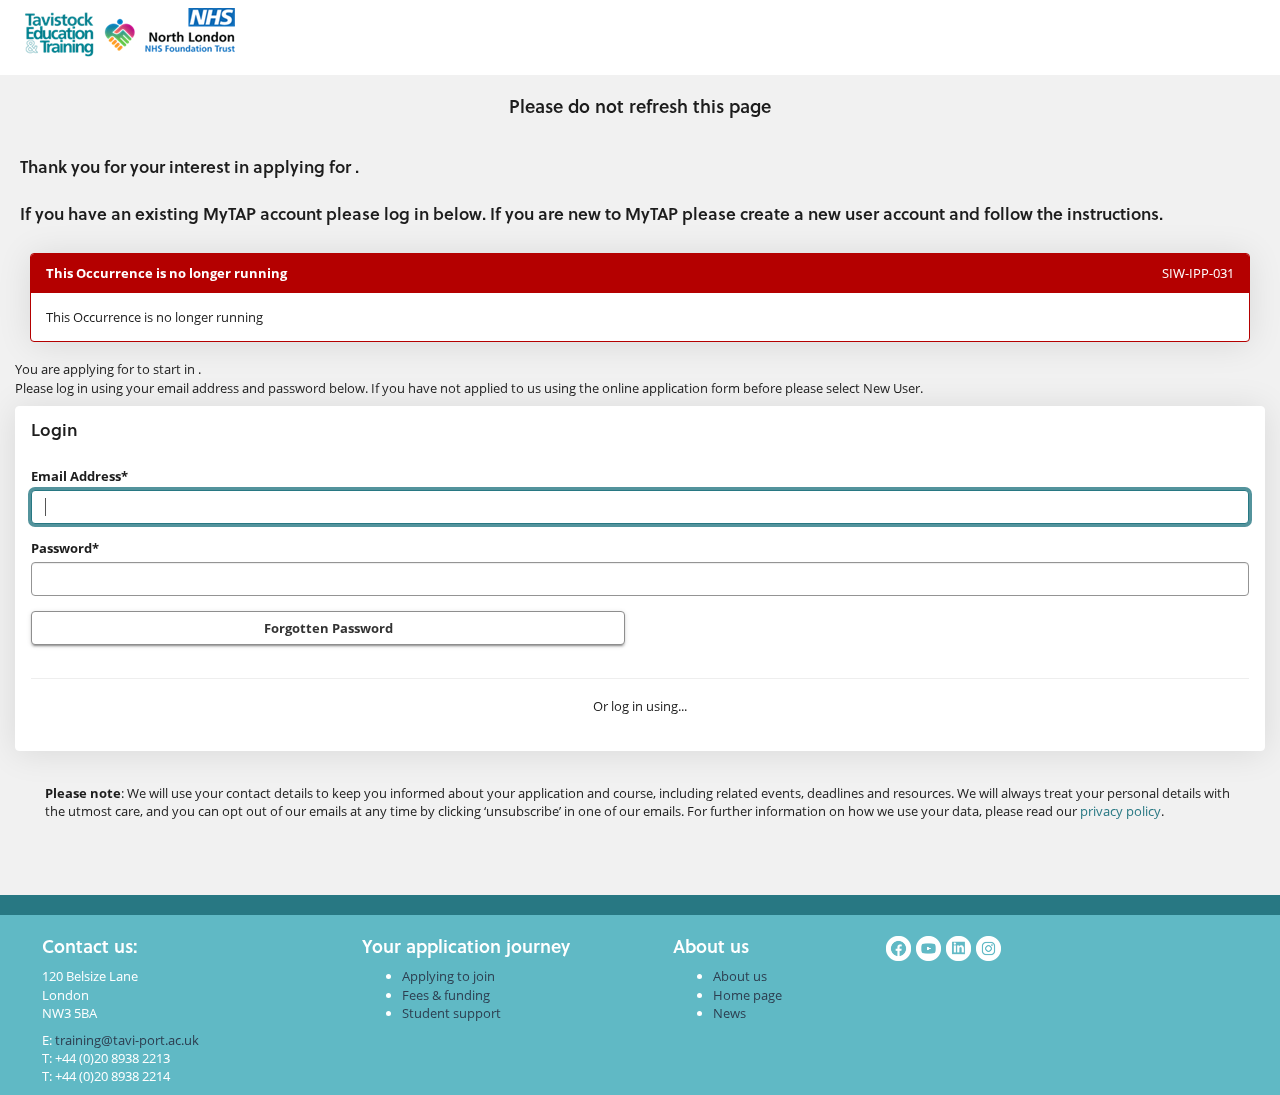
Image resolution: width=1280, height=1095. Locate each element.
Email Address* (79, 476)
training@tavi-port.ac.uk (127, 1040)
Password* (65, 548)
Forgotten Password (328, 628)
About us (740, 976)
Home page (747, 995)
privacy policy (1120, 811)
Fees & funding (446, 995)
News (729, 1013)
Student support (451, 1013)
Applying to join (448, 976)
